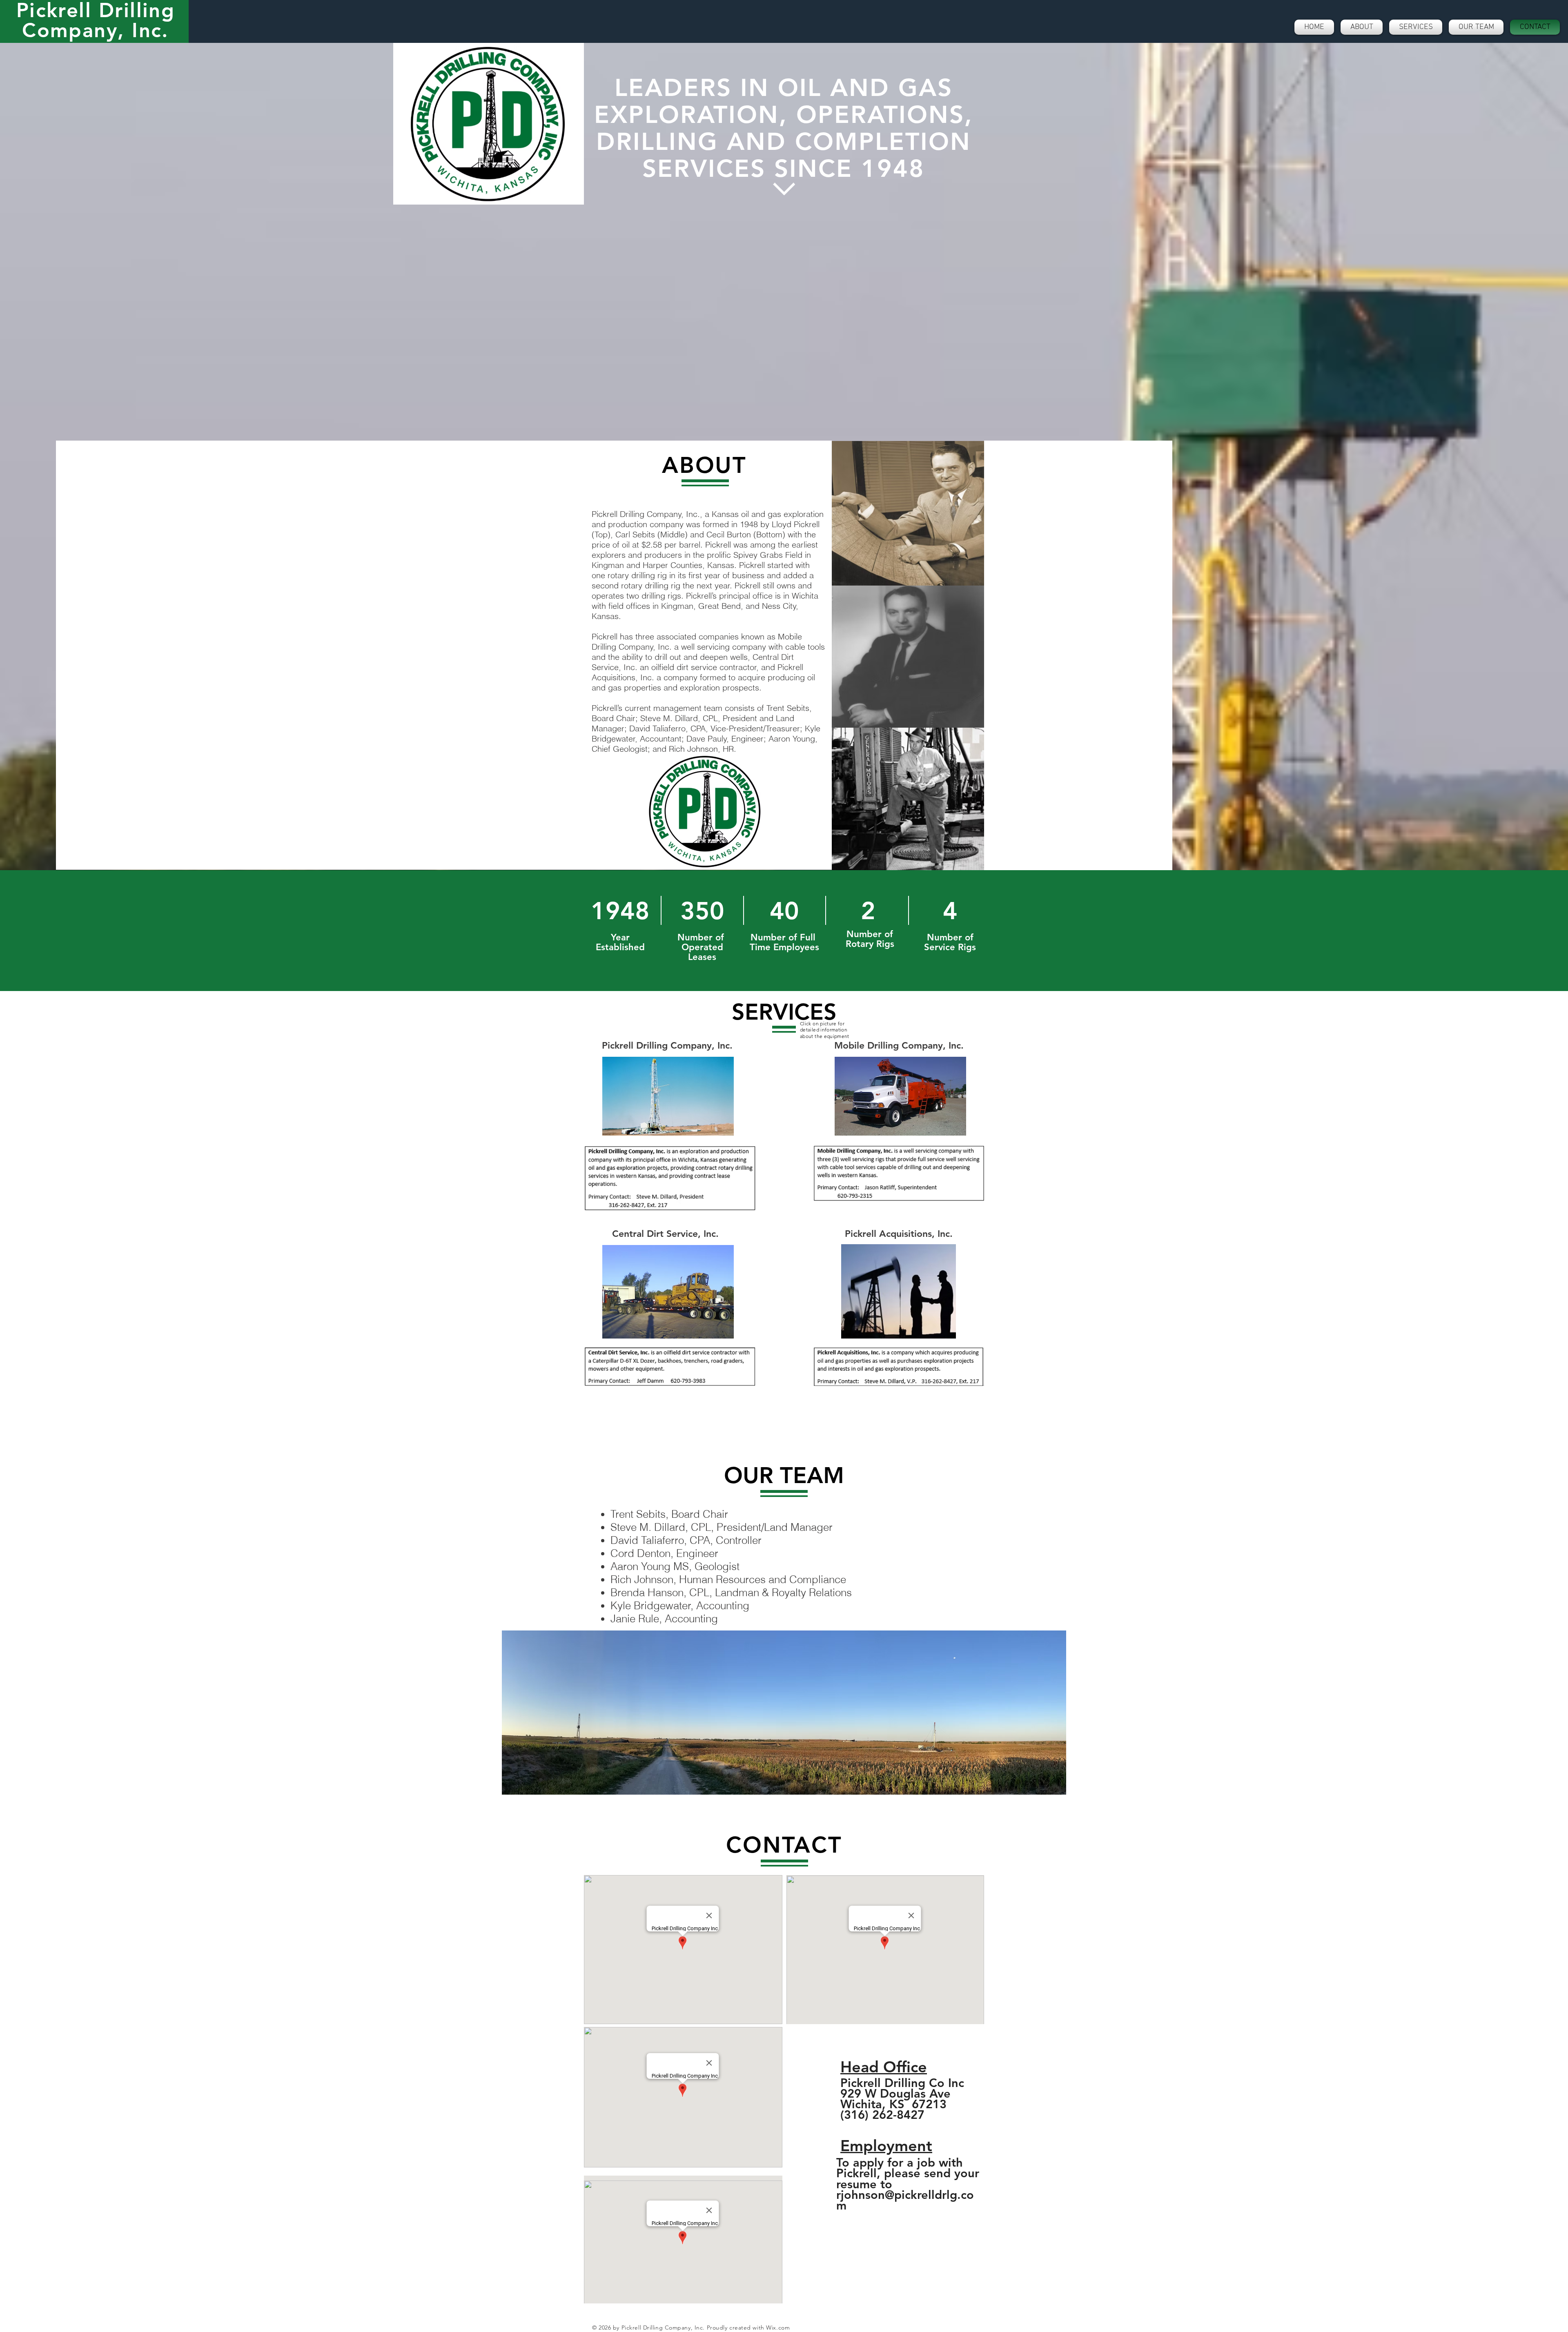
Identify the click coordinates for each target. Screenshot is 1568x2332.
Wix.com (778, 2328)
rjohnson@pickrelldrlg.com (905, 2200)
